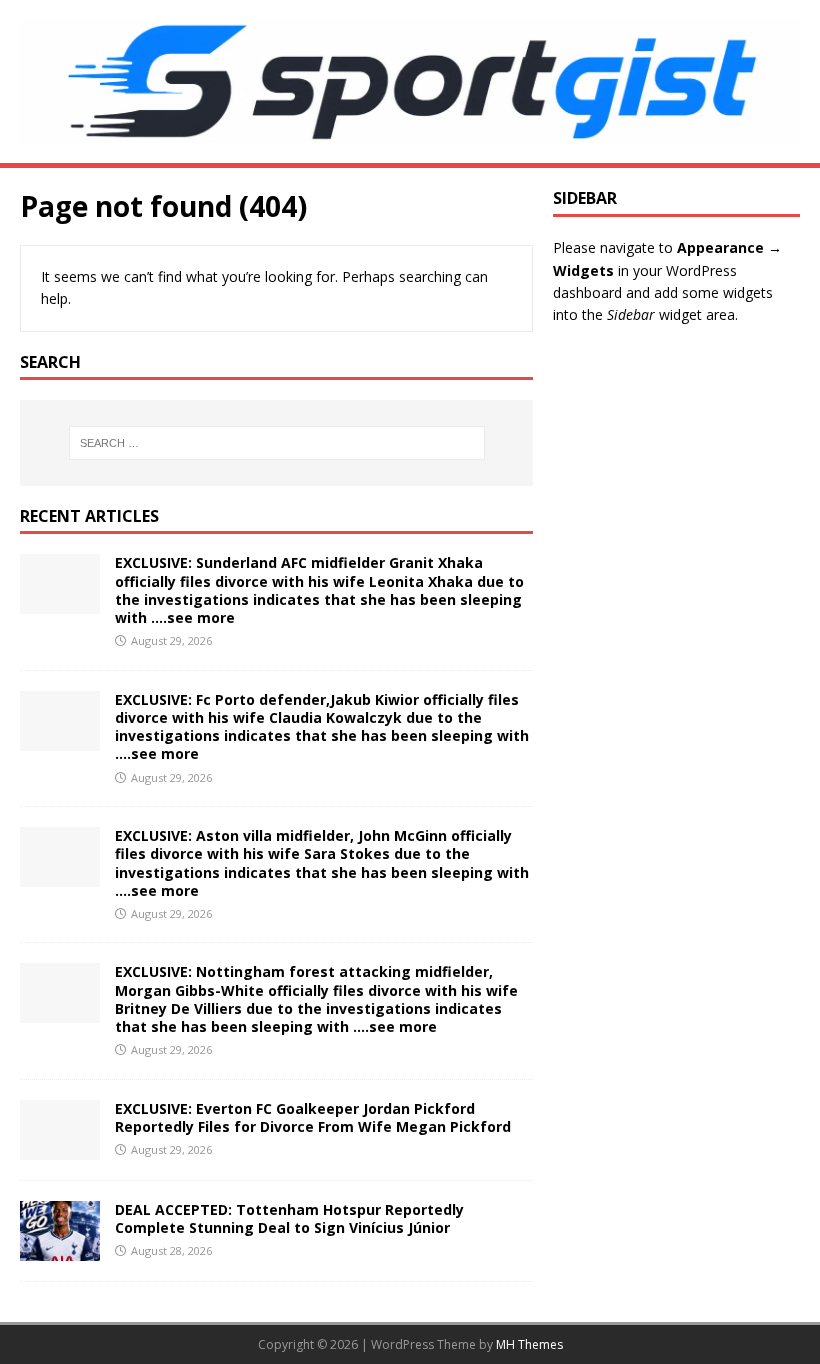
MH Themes (529, 1344)
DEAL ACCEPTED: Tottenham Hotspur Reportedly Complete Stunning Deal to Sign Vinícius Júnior (289, 1218)
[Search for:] (277, 443)
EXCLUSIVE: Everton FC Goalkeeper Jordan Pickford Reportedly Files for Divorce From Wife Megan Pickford (313, 1117)
